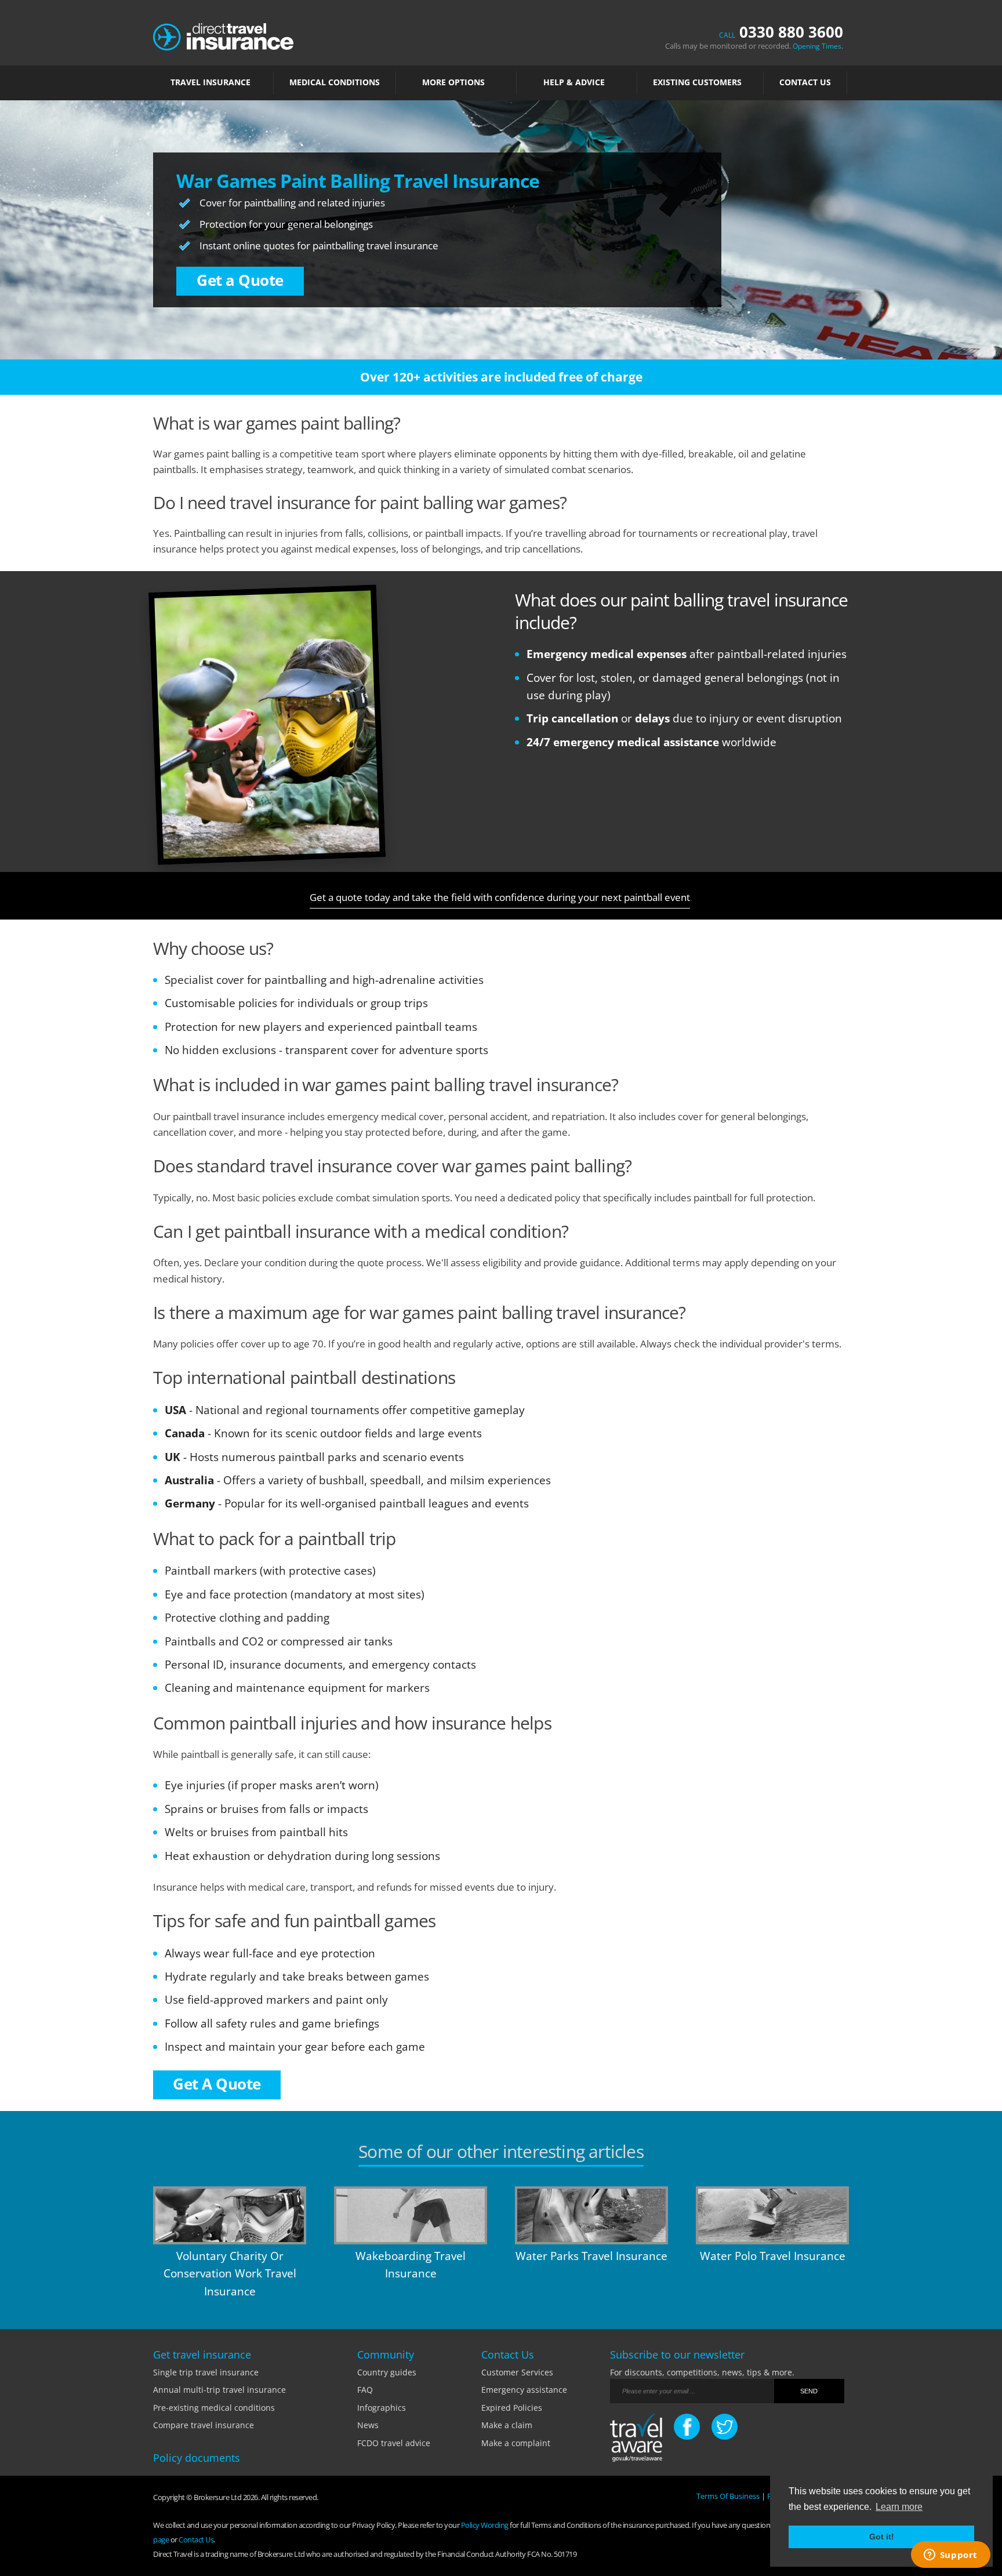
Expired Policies (512, 2408)
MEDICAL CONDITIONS (335, 82)
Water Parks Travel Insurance (591, 2256)
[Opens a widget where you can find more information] (950, 2556)
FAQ (365, 2390)
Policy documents (197, 2458)
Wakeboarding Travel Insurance (411, 2265)
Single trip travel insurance (206, 2372)
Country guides (387, 2372)
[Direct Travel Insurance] (223, 36)
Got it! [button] (882, 2537)
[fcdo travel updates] (636, 2439)
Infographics (382, 2408)
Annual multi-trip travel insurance (219, 2390)
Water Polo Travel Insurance (773, 2256)
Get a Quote (240, 280)
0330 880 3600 (781, 32)
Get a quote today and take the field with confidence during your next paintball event (500, 897)
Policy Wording (485, 2525)
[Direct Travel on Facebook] (687, 2427)
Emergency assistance (524, 2390)
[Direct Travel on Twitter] (725, 2427)
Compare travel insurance (204, 2425)
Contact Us (805, 82)
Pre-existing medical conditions (214, 2408)
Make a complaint (516, 2443)
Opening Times (817, 46)
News (368, 2425)
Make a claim (507, 2425)
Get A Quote (217, 2084)
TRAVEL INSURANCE (210, 82)
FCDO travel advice (394, 2443)
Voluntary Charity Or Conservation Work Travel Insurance (230, 2274)
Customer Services (517, 2372)
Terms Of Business (728, 2496)
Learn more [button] (899, 2507)
